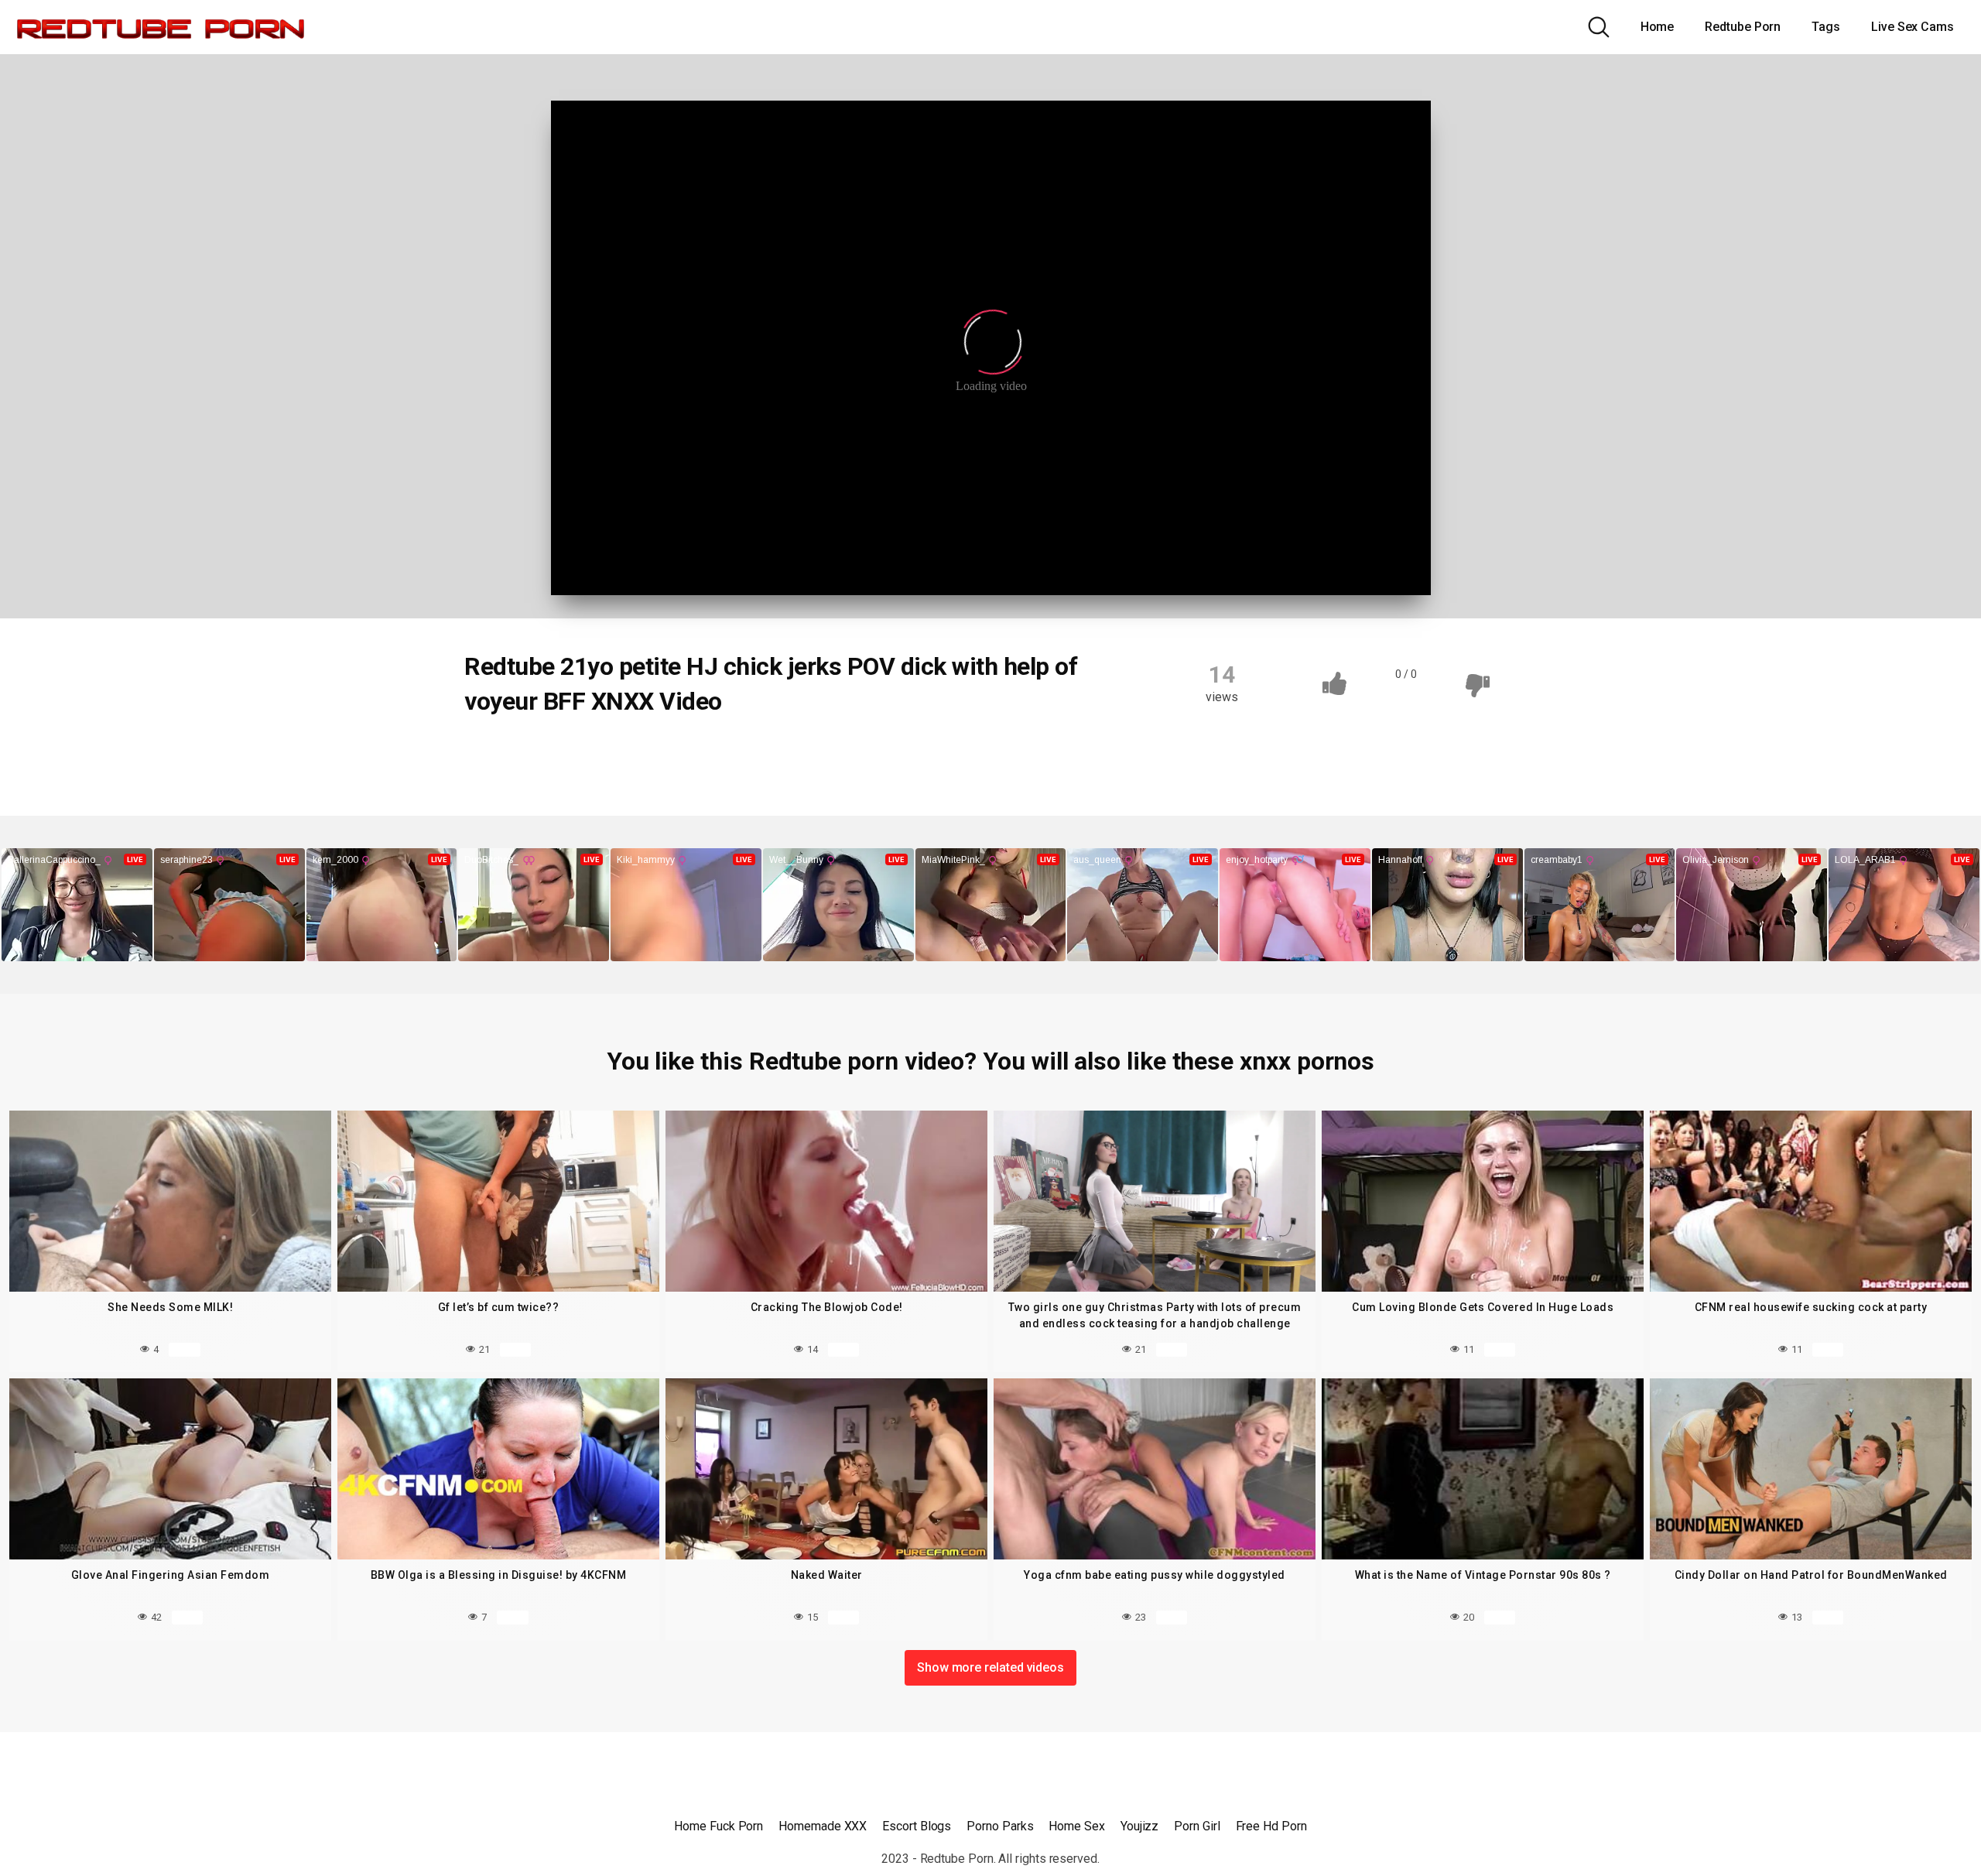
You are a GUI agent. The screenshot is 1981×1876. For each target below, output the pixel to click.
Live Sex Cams (1913, 27)
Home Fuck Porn (718, 1826)
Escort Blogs (917, 1826)
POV (780, 754)
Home (1658, 27)
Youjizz (1139, 1826)
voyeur (842, 754)
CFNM (498, 754)
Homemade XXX (823, 1826)
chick (608, 754)
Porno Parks (1000, 1826)
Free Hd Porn (1271, 1826)
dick (664, 754)
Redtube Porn (1743, 27)
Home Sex (1076, 1826)
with (902, 754)
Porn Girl (1197, 1826)
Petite (721, 754)
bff (554, 754)
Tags (1826, 27)
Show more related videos (990, 1667)
